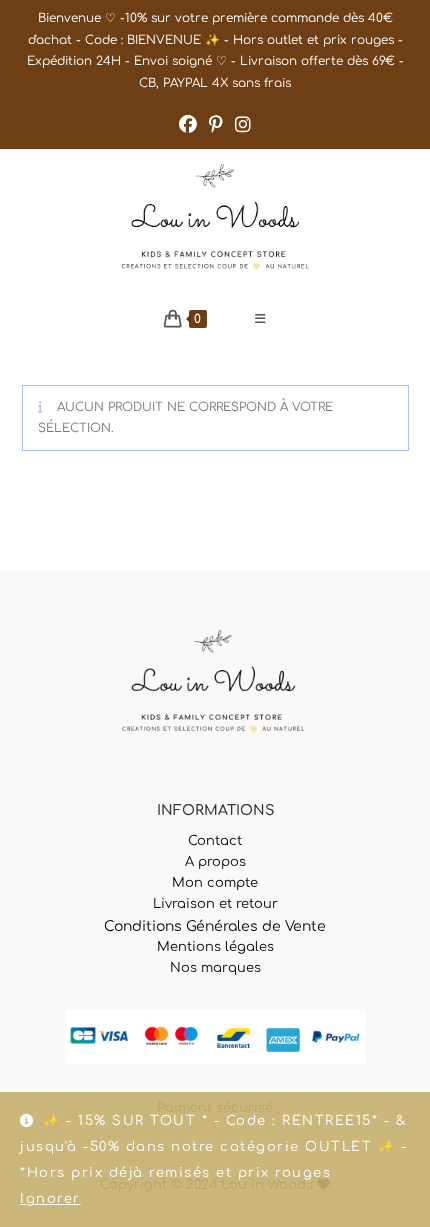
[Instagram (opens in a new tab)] (243, 125)
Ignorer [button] (50, 1199)
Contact (215, 841)
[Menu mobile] (261, 319)
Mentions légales (215, 947)
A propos (215, 862)
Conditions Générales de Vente (215, 926)
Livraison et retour (215, 904)
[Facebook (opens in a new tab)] (188, 125)
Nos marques (215, 968)
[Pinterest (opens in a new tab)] (216, 125)
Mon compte (215, 883)
